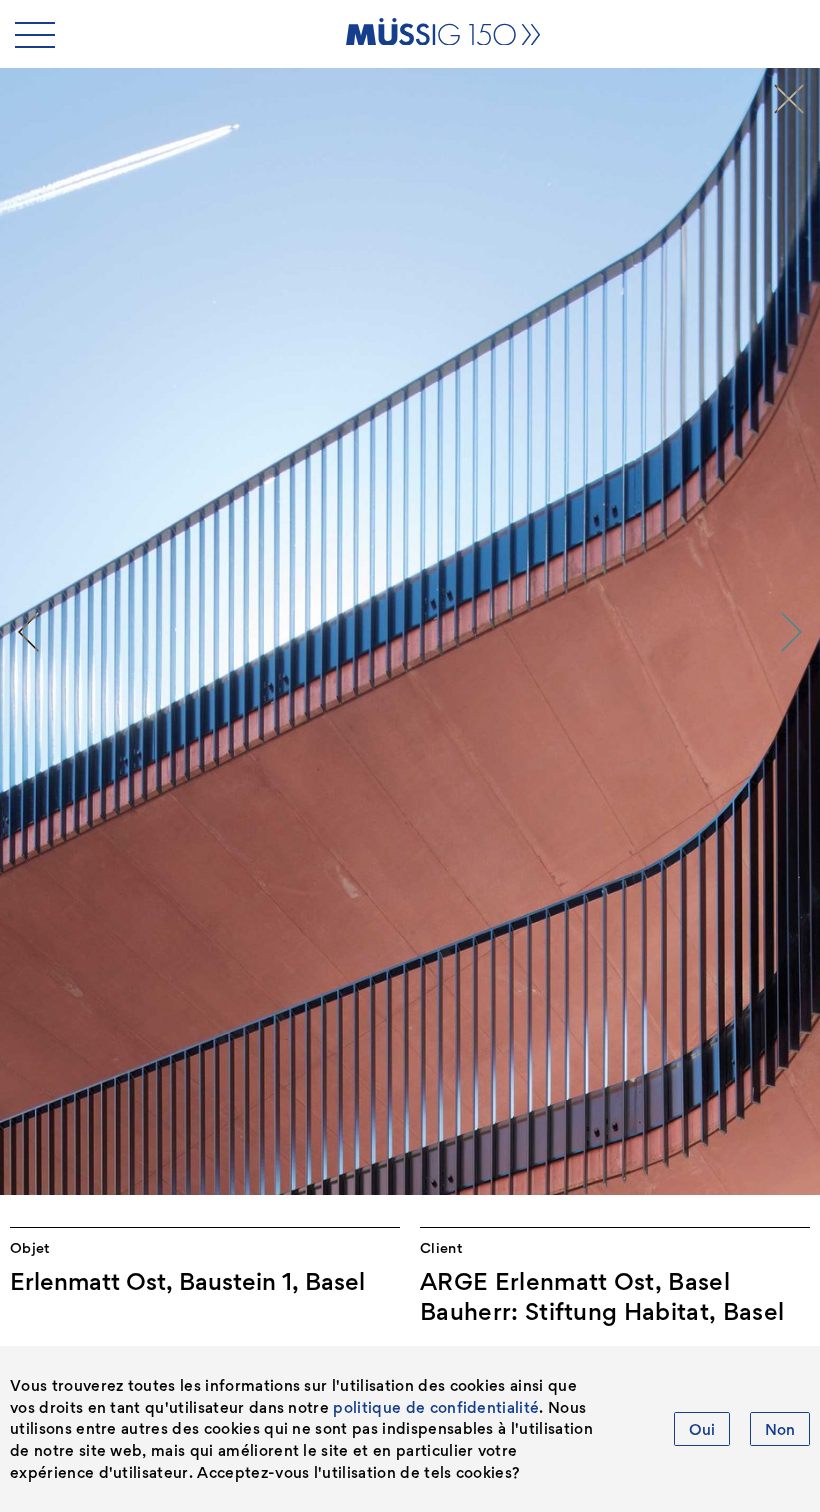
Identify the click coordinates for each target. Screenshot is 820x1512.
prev (28, 632)
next (792, 632)
